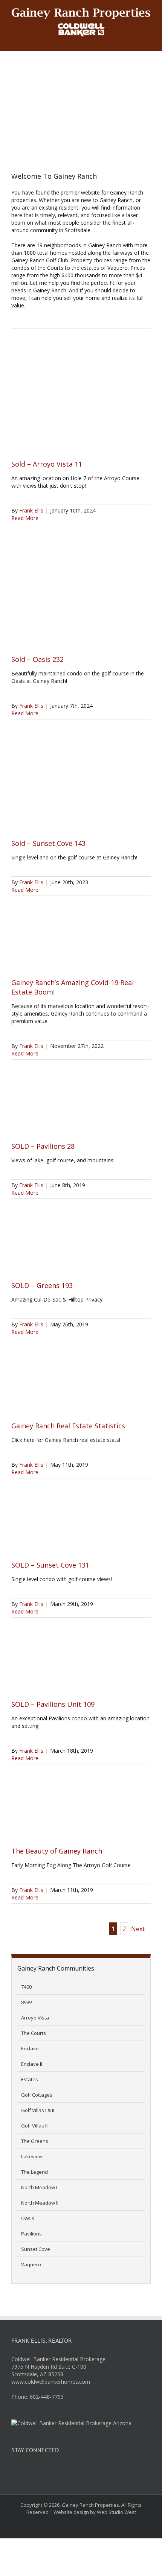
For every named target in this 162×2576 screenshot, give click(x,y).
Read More (25, 518)
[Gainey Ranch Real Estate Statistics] (81, 1385)
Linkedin (55, 2472)
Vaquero (31, 2264)
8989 (26, 2002)
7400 (26, 1987)
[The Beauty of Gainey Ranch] (81, 1811)
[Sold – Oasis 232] (81, 595)
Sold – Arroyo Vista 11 (47, 464)
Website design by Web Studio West (95, 2512)
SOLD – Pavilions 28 (43, 1146)
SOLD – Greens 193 (42, 1285)
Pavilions (31, 2234)
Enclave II (32, 2064)
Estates (30, 2079)
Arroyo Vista (35, 2018)
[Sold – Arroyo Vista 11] (81, 400)
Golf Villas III (35, 2126)
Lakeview (32, 2156)
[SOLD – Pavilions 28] (81, 1106)
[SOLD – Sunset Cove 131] (81, 1525)
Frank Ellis (31, 510)
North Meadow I (39, 2187)
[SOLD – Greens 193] (81, 1245)
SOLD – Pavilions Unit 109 (53, 1704)
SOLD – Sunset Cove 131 (50, 1565)
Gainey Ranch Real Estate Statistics (68, 1426)
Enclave (30, 2048)
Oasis (28, 2218)
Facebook (18, 2472)
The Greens (35, 2141)
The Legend (34, 2172)
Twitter (37, 2472)
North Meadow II (40, 2203)
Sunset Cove (36, 2249)
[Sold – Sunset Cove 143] (81, 785)
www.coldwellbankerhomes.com (51, 2382)
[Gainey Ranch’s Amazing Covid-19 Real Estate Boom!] (81, 943)
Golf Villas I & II (38, 2110)
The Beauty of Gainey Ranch (57, 1851)
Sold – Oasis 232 (37, 659)
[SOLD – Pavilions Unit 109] (81, 1664)
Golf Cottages (37, 2095)
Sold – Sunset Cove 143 (48, 843)
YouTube (73, 2472)
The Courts (34, 2033)
